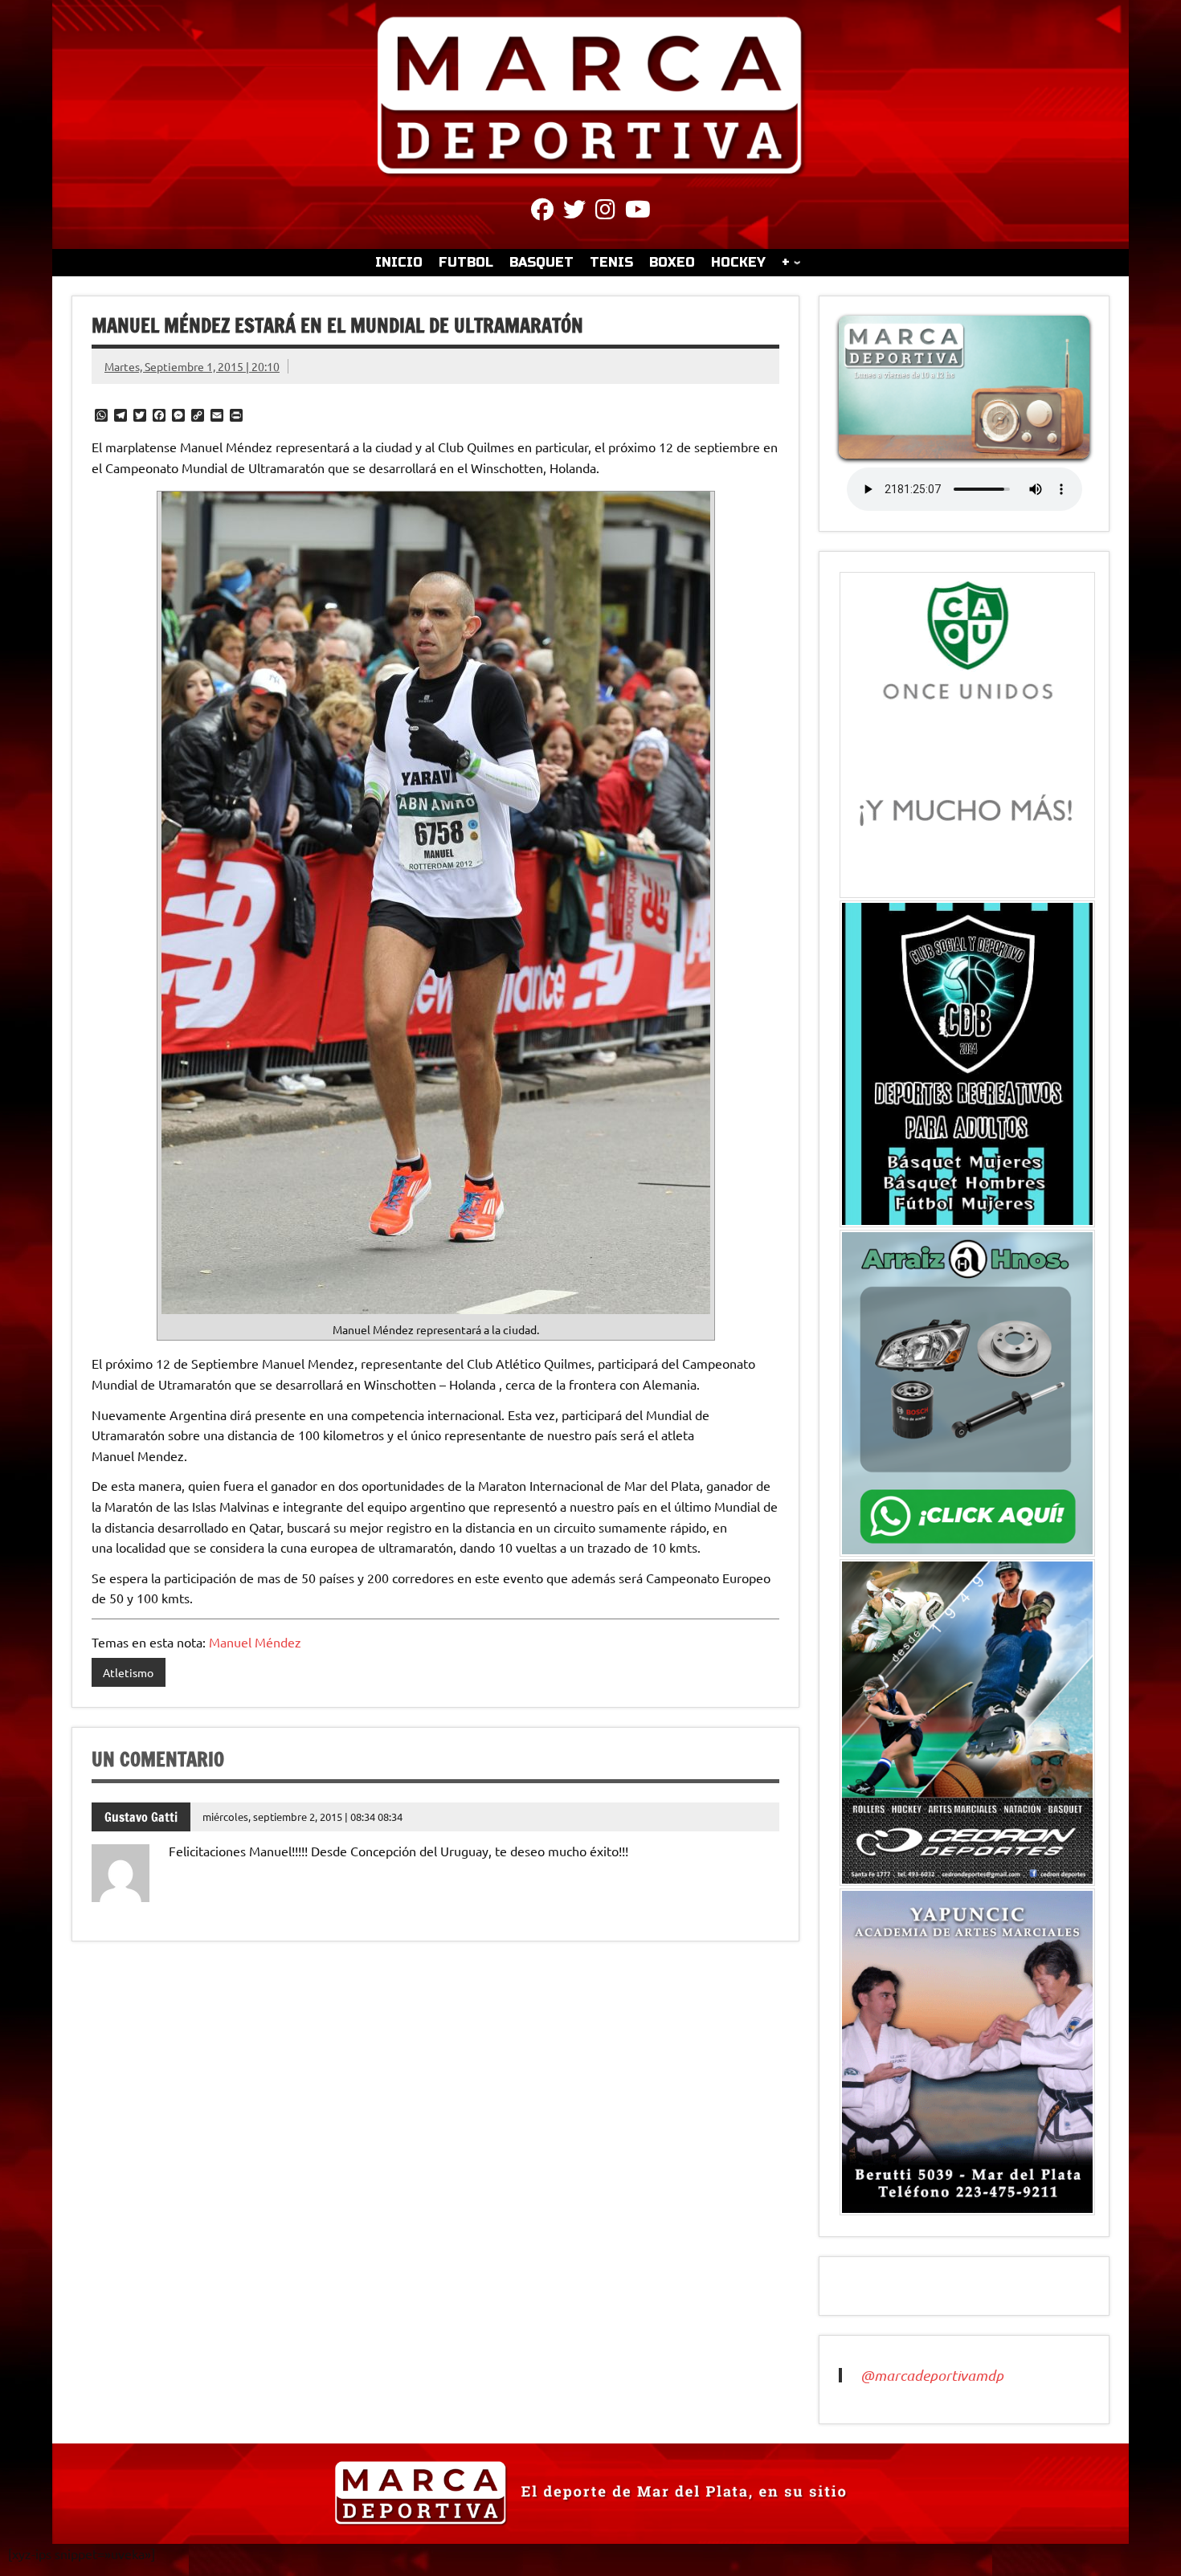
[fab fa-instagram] (605, 212)
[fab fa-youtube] (638, 212)
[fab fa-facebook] (542, 212)
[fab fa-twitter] (574, 212)
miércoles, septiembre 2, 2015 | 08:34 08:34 (302, 1817)
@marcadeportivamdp (932, 2375)
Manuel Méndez (255, 1642)
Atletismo (128, 1672)
